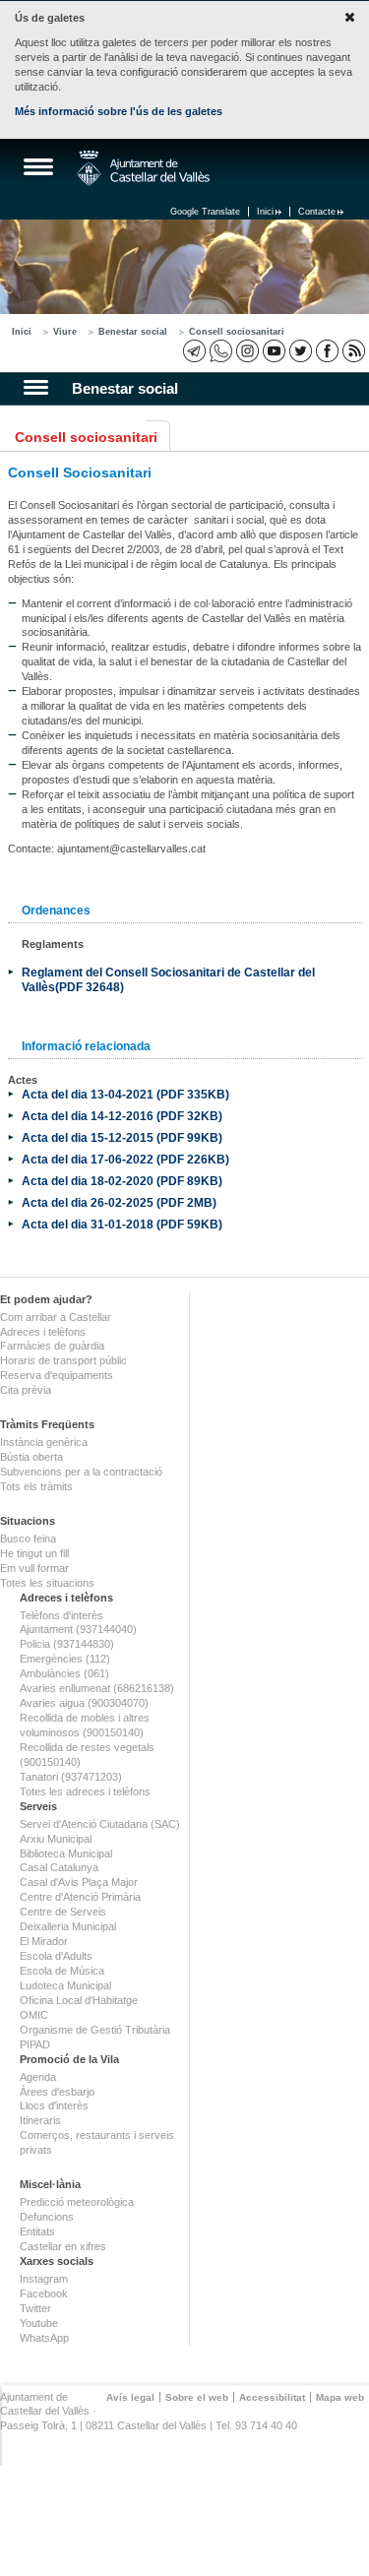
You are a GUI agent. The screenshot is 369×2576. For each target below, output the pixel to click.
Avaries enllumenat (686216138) (97, 1688)
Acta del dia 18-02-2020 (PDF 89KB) (122, 1181)
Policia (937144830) (67, 1644)
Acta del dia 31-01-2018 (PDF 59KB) (122, 1224)
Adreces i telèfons (43, 1332)
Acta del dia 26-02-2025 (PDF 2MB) (119, 1202)
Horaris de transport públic (63, 1360)
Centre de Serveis (63, 1912)
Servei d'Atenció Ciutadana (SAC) (100, 1824)
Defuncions (47, 2217)
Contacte (317, 212)
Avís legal (130, 2397)
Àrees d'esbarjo (57, 2092)
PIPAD (35, 2044)
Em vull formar (34, 1568)
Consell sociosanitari (237, 332)
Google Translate (205, 212)
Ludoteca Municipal (65, 1985)
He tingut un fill (34, 1553)
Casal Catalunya (59, 1867)
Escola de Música (62, 1971)
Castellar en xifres (63, 2246)
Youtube (39, 2323)
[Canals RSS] (354, 351)
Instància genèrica (44, 1442)
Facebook (44, 2293)
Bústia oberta (31, 1457)
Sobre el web (197, 2397)
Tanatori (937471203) (71, 1777)
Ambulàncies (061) (64, 1673)
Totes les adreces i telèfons (85, 1791)
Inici (265, 212)
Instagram (44, 2279)
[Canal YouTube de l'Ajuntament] (274, 351)
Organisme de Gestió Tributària (95, 2030)
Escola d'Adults (56, 1956)
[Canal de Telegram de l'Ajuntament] (194, 351)
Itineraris (40, 2120)
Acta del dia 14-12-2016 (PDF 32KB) (122, 1116)
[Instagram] (247, 351)
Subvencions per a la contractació (81, 1472)
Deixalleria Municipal (68, 1926)
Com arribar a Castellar (56, 1317)
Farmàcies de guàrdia (52, 1346)
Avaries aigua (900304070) (84, 1703)
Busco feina (28, 1539)
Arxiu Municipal (56, 1839)
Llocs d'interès (54, 2105)
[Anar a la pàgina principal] (143, 168)
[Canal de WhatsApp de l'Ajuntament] (221, 351)
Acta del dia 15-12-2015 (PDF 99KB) (122, 1137)
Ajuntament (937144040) (78, 1629)
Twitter (35, 2308)
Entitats (37, 2231)
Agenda (38, 2077)
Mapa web (340, 2397)
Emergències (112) (65, 1659)
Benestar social (133, 332)
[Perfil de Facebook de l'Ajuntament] (327, 351)
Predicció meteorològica (77, 2202)
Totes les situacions (47, 1583)
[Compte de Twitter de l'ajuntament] (301, 351)
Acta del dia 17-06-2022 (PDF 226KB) (125, 1159)
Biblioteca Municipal (66, 1853)
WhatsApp (44, 2338)
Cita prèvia (26, 1390)
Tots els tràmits (36, 1486)
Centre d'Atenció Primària (80, 1897)
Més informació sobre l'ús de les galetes (119, 111)
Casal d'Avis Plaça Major (79, 1882)
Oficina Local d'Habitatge (79, 2000)
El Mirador (44, 1941)
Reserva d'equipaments (57, 1375)
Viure (65, 332)
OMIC (34, 2015)
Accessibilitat (272, 2397)
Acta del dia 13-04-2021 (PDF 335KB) (125, 1094)
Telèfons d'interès (61, 1615)
